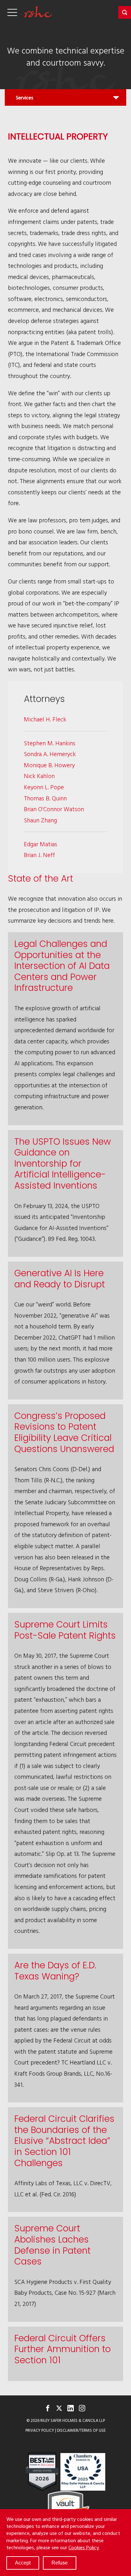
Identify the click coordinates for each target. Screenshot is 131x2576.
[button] (125, 12)
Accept (23, 2563)
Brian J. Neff (39, 855)
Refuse (60, 2563)
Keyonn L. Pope (44, 787)
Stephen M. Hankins (50, 743)
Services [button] (24, 100)
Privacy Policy (40, 2430)
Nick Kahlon (39, 776)
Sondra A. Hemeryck (50, 754)
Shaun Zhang (40, 820)
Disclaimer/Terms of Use (81, 2430)
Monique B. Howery (49, 765)
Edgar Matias (41, 844)
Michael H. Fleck (45, 719)
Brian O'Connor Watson (54, 809)
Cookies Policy (84, 2547)
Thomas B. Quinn (45, 798)
